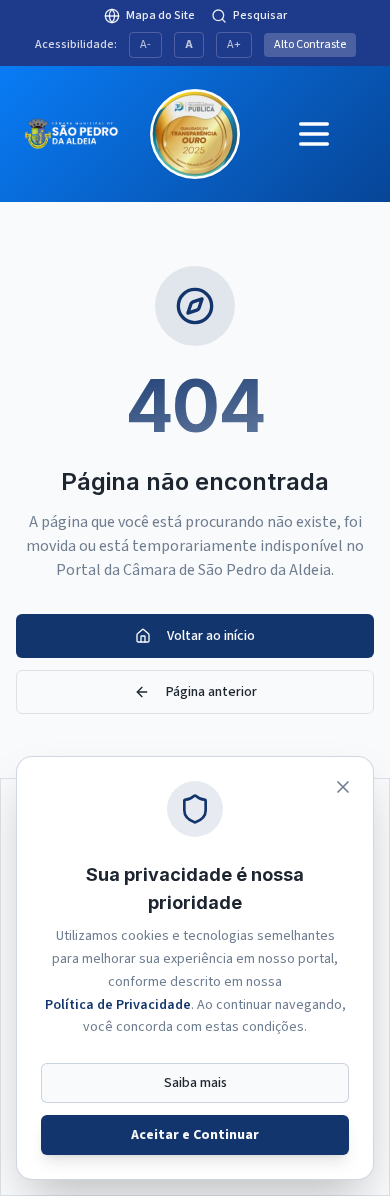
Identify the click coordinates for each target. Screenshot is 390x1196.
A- (145, 44)
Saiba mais (195, 1083)
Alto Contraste (310, 44)
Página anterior (211, 692)
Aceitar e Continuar (195, 1135)
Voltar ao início (211, 636)
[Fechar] (343, 787)
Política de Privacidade (118, 1005)
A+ (234, 44)
